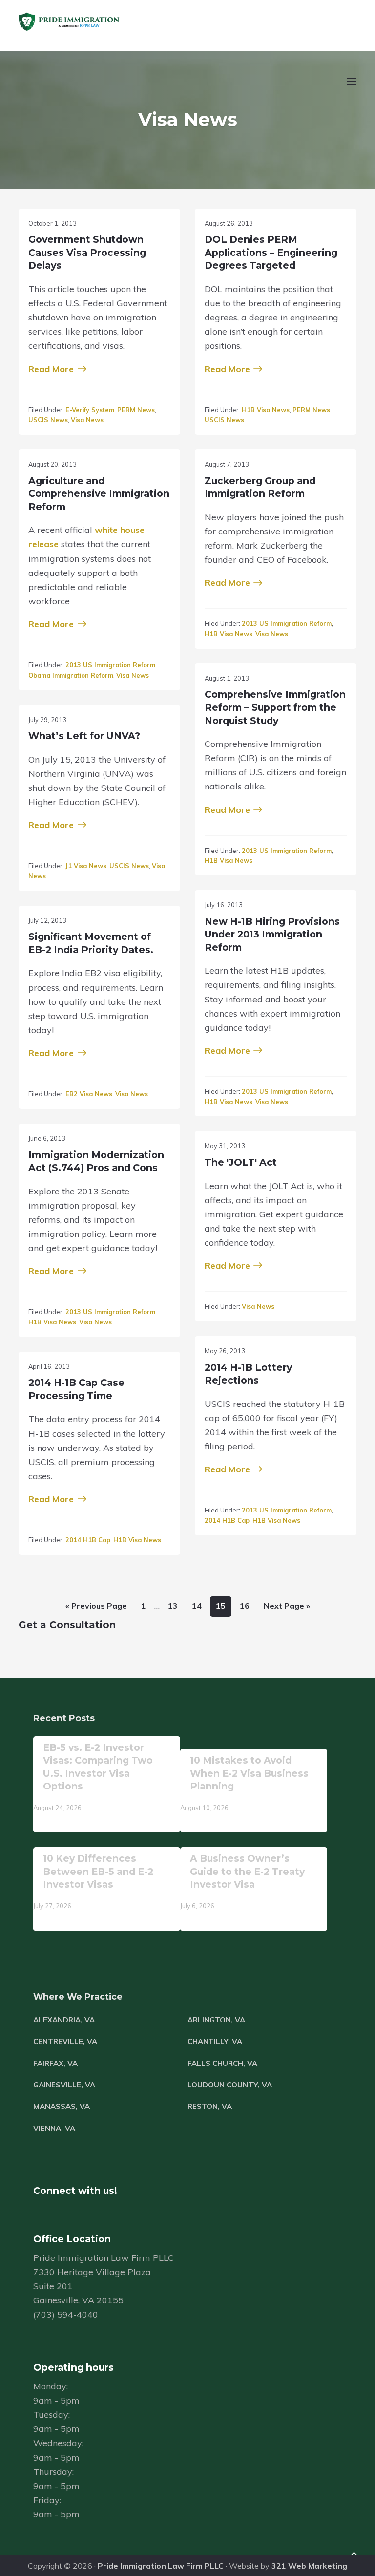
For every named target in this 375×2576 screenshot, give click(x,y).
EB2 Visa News (89, 1094)
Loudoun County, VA (230, 2085)
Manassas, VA (62, 2106)
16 (242, 1606)
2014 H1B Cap (227, 1520)
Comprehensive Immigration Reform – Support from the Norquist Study (275, 707)
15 (218, 1606)
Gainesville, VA (64, 2085)
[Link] (354, 2555)
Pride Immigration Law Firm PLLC (161, 2566)
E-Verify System (90, 410)
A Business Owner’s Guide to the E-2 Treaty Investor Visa (247, 1871)
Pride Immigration (98, 22)
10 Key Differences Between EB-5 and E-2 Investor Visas (98, 1871)
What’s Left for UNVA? (84, 736)
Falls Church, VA (222, 2063)
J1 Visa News (86, 866)
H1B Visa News (266, 410)
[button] (350, 87)
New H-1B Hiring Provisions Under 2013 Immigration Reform (272, 934)
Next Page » (284, 1608)
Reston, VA (210, 2106)
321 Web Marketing (309, 2566)
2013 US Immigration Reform (110, 665)
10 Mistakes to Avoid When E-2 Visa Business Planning (249, 1773)
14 (194, 1606)
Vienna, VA (54, 2128)
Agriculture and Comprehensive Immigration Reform (99, 494)
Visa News (87, 420)
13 (170, 1606)
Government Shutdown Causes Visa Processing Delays (87, 252)
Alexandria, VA (64, 2020)
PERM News (136, 410)
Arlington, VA (216, 2020)
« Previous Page (93, 1608)
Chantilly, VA (215, 2041)
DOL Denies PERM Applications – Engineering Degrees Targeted (271, 252)
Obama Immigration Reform (71, 675)
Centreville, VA (65, 2041)
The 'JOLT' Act (241, 1162)
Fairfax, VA (55, 2063)
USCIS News (48, 420)
